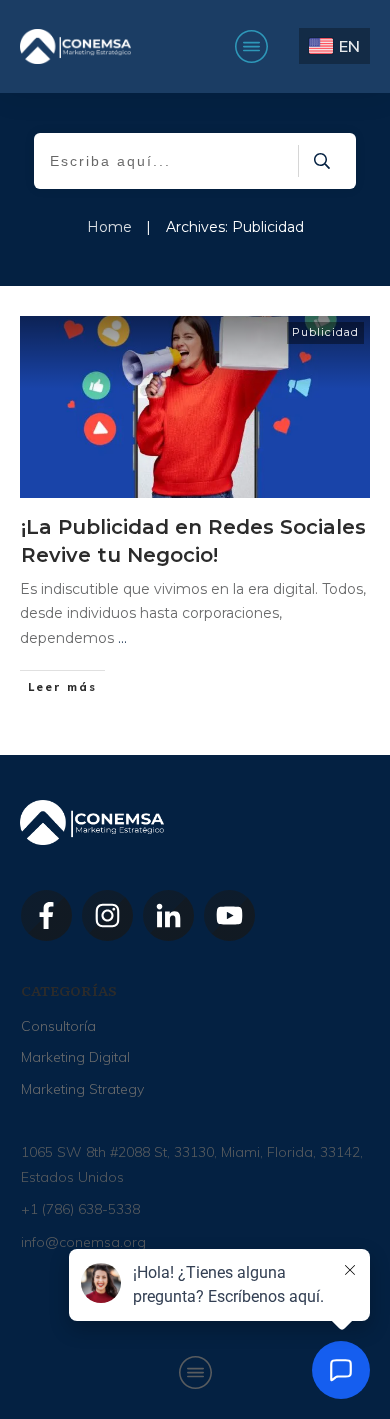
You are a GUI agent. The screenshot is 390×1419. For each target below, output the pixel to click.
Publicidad (325, 332)
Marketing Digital (75, 1057)
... (122, 638)
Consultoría (58, 1026)
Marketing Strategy (82, 1089)
